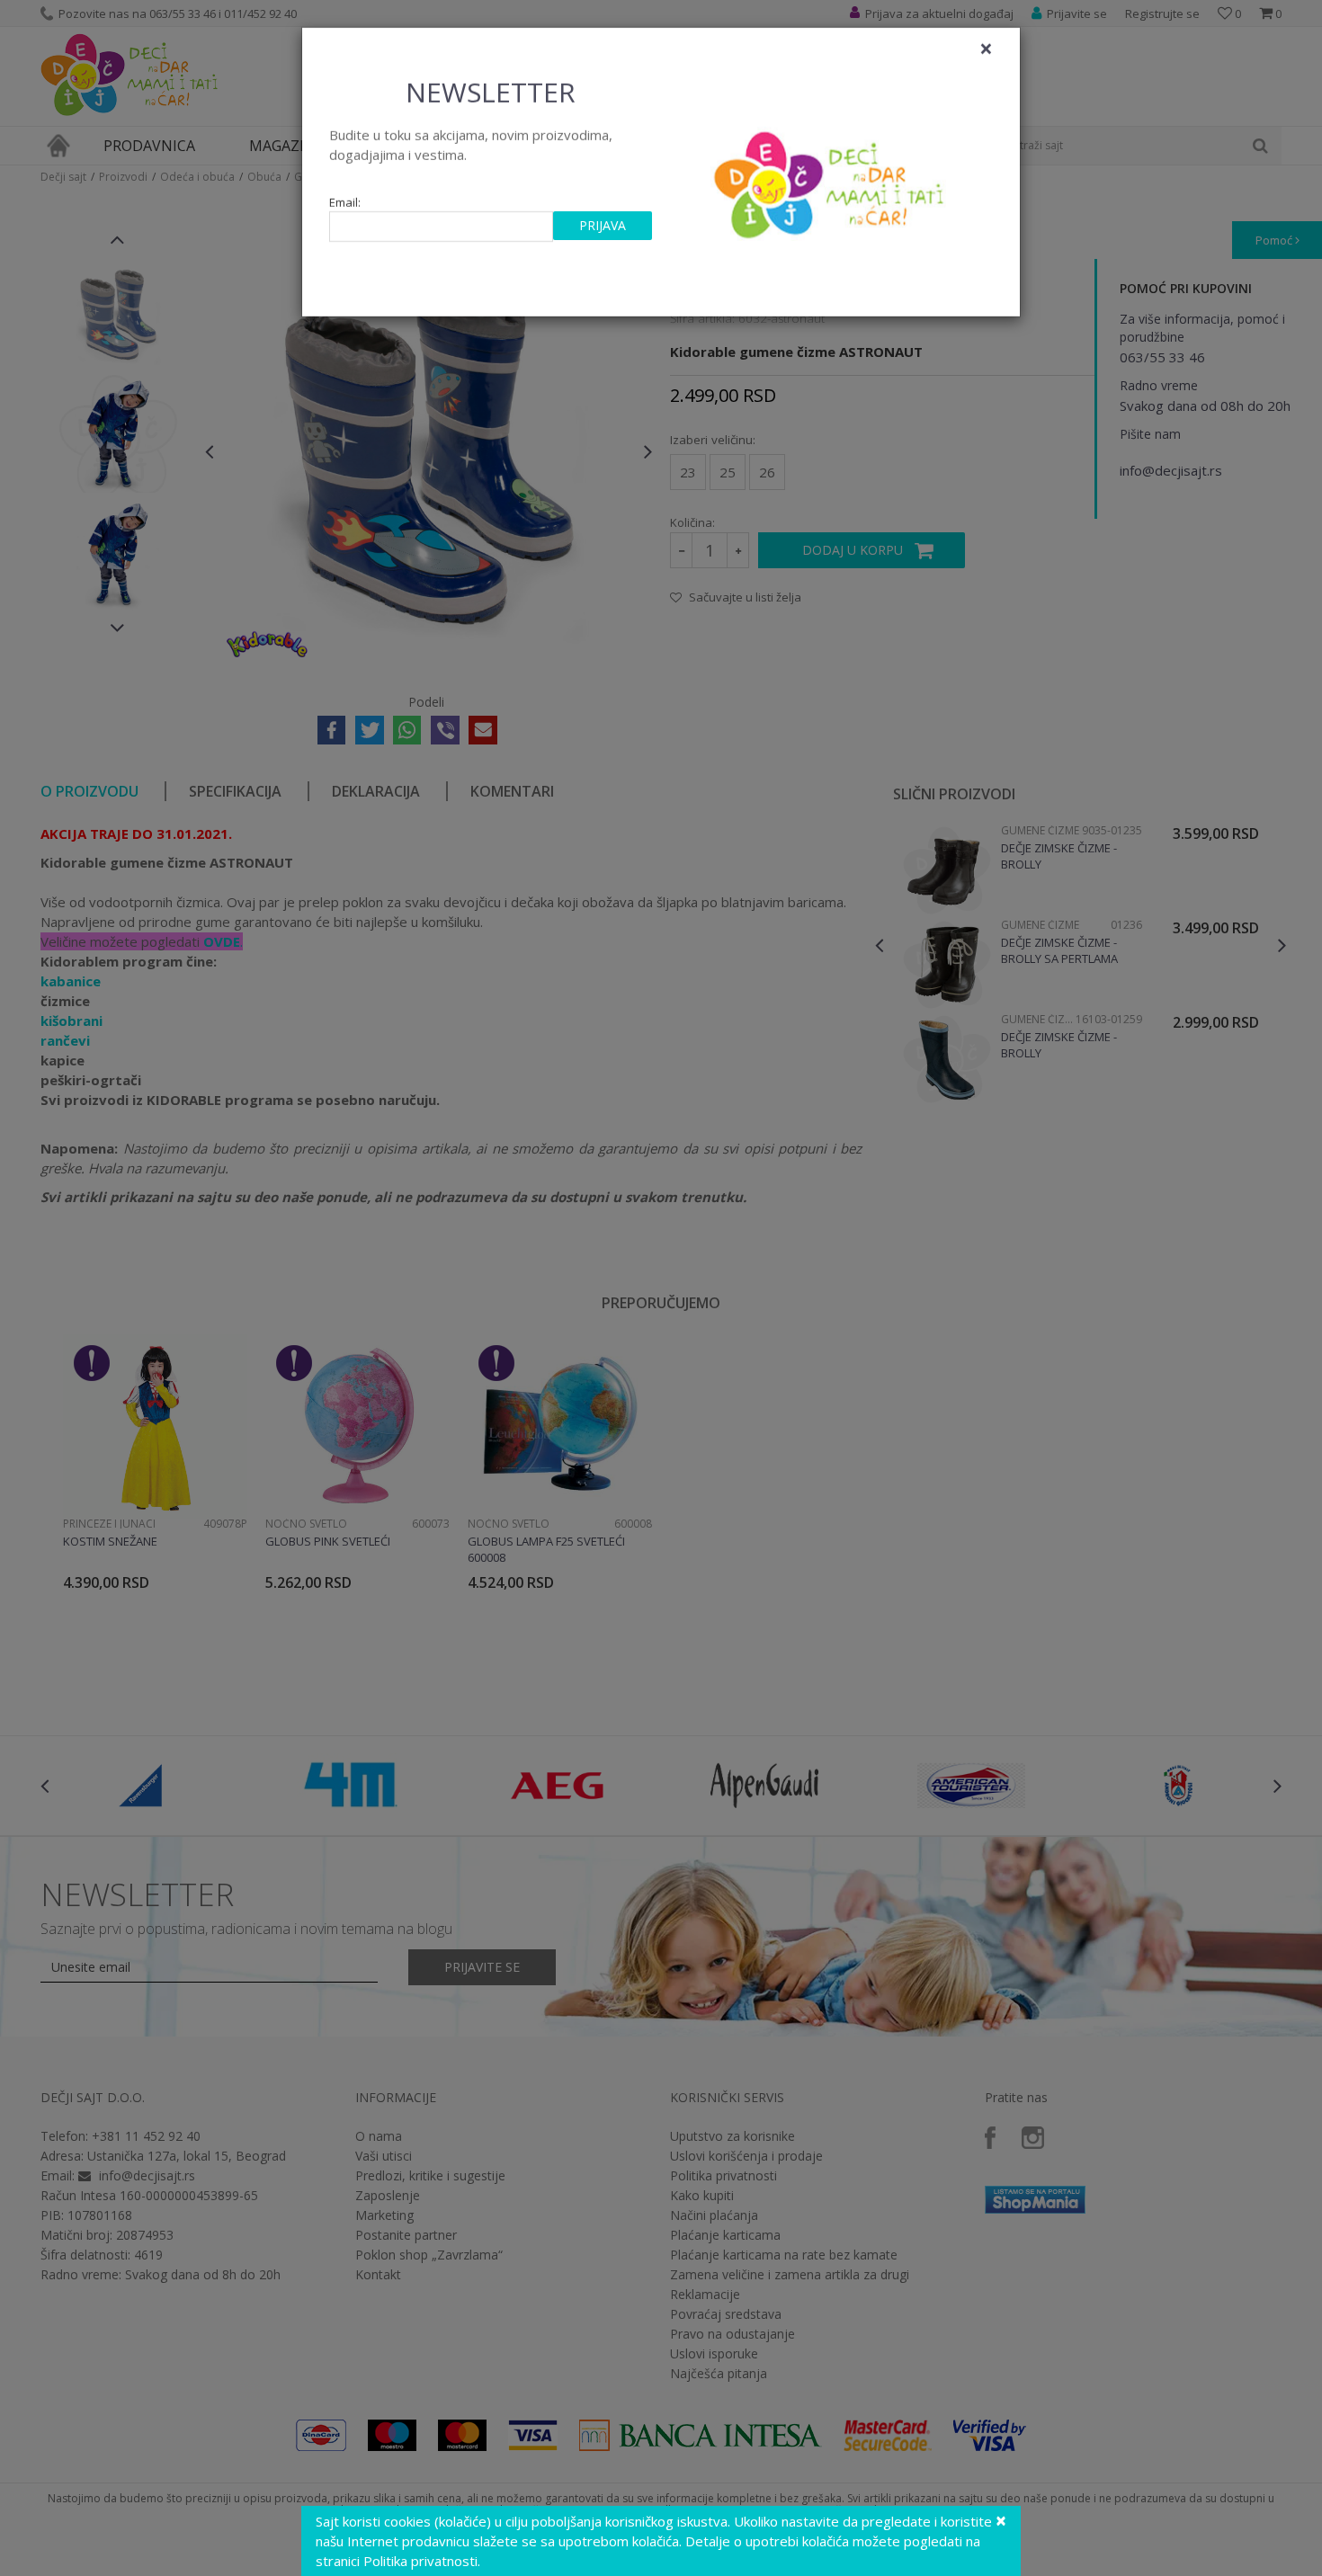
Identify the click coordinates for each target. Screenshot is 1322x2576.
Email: (345, 203)
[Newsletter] (831, 180)
